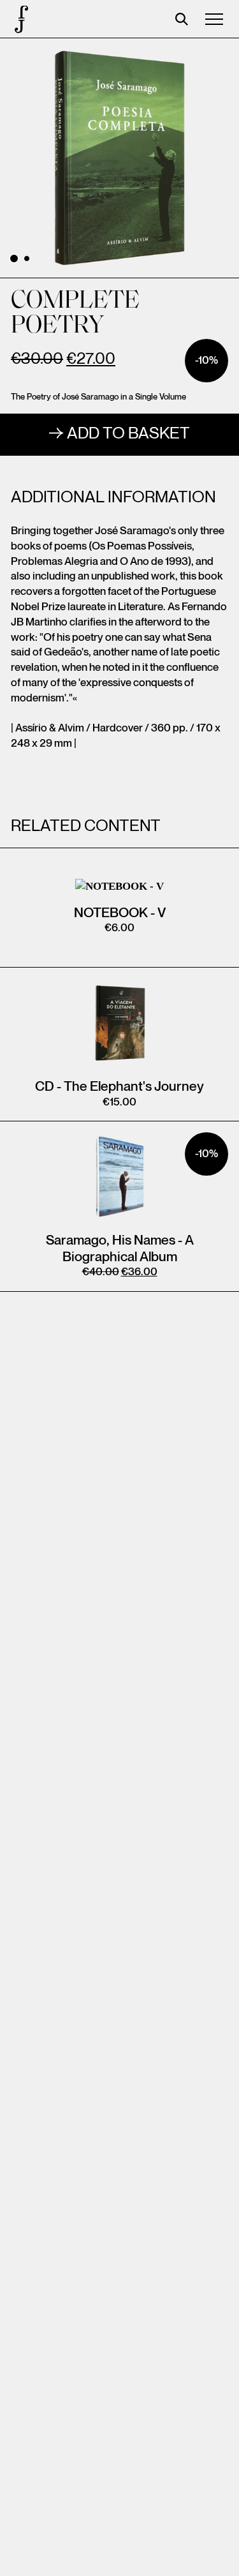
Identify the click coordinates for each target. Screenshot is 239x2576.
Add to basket (128, 434)
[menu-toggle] (214, 19)
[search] (182, 19)
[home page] (19, 19)
